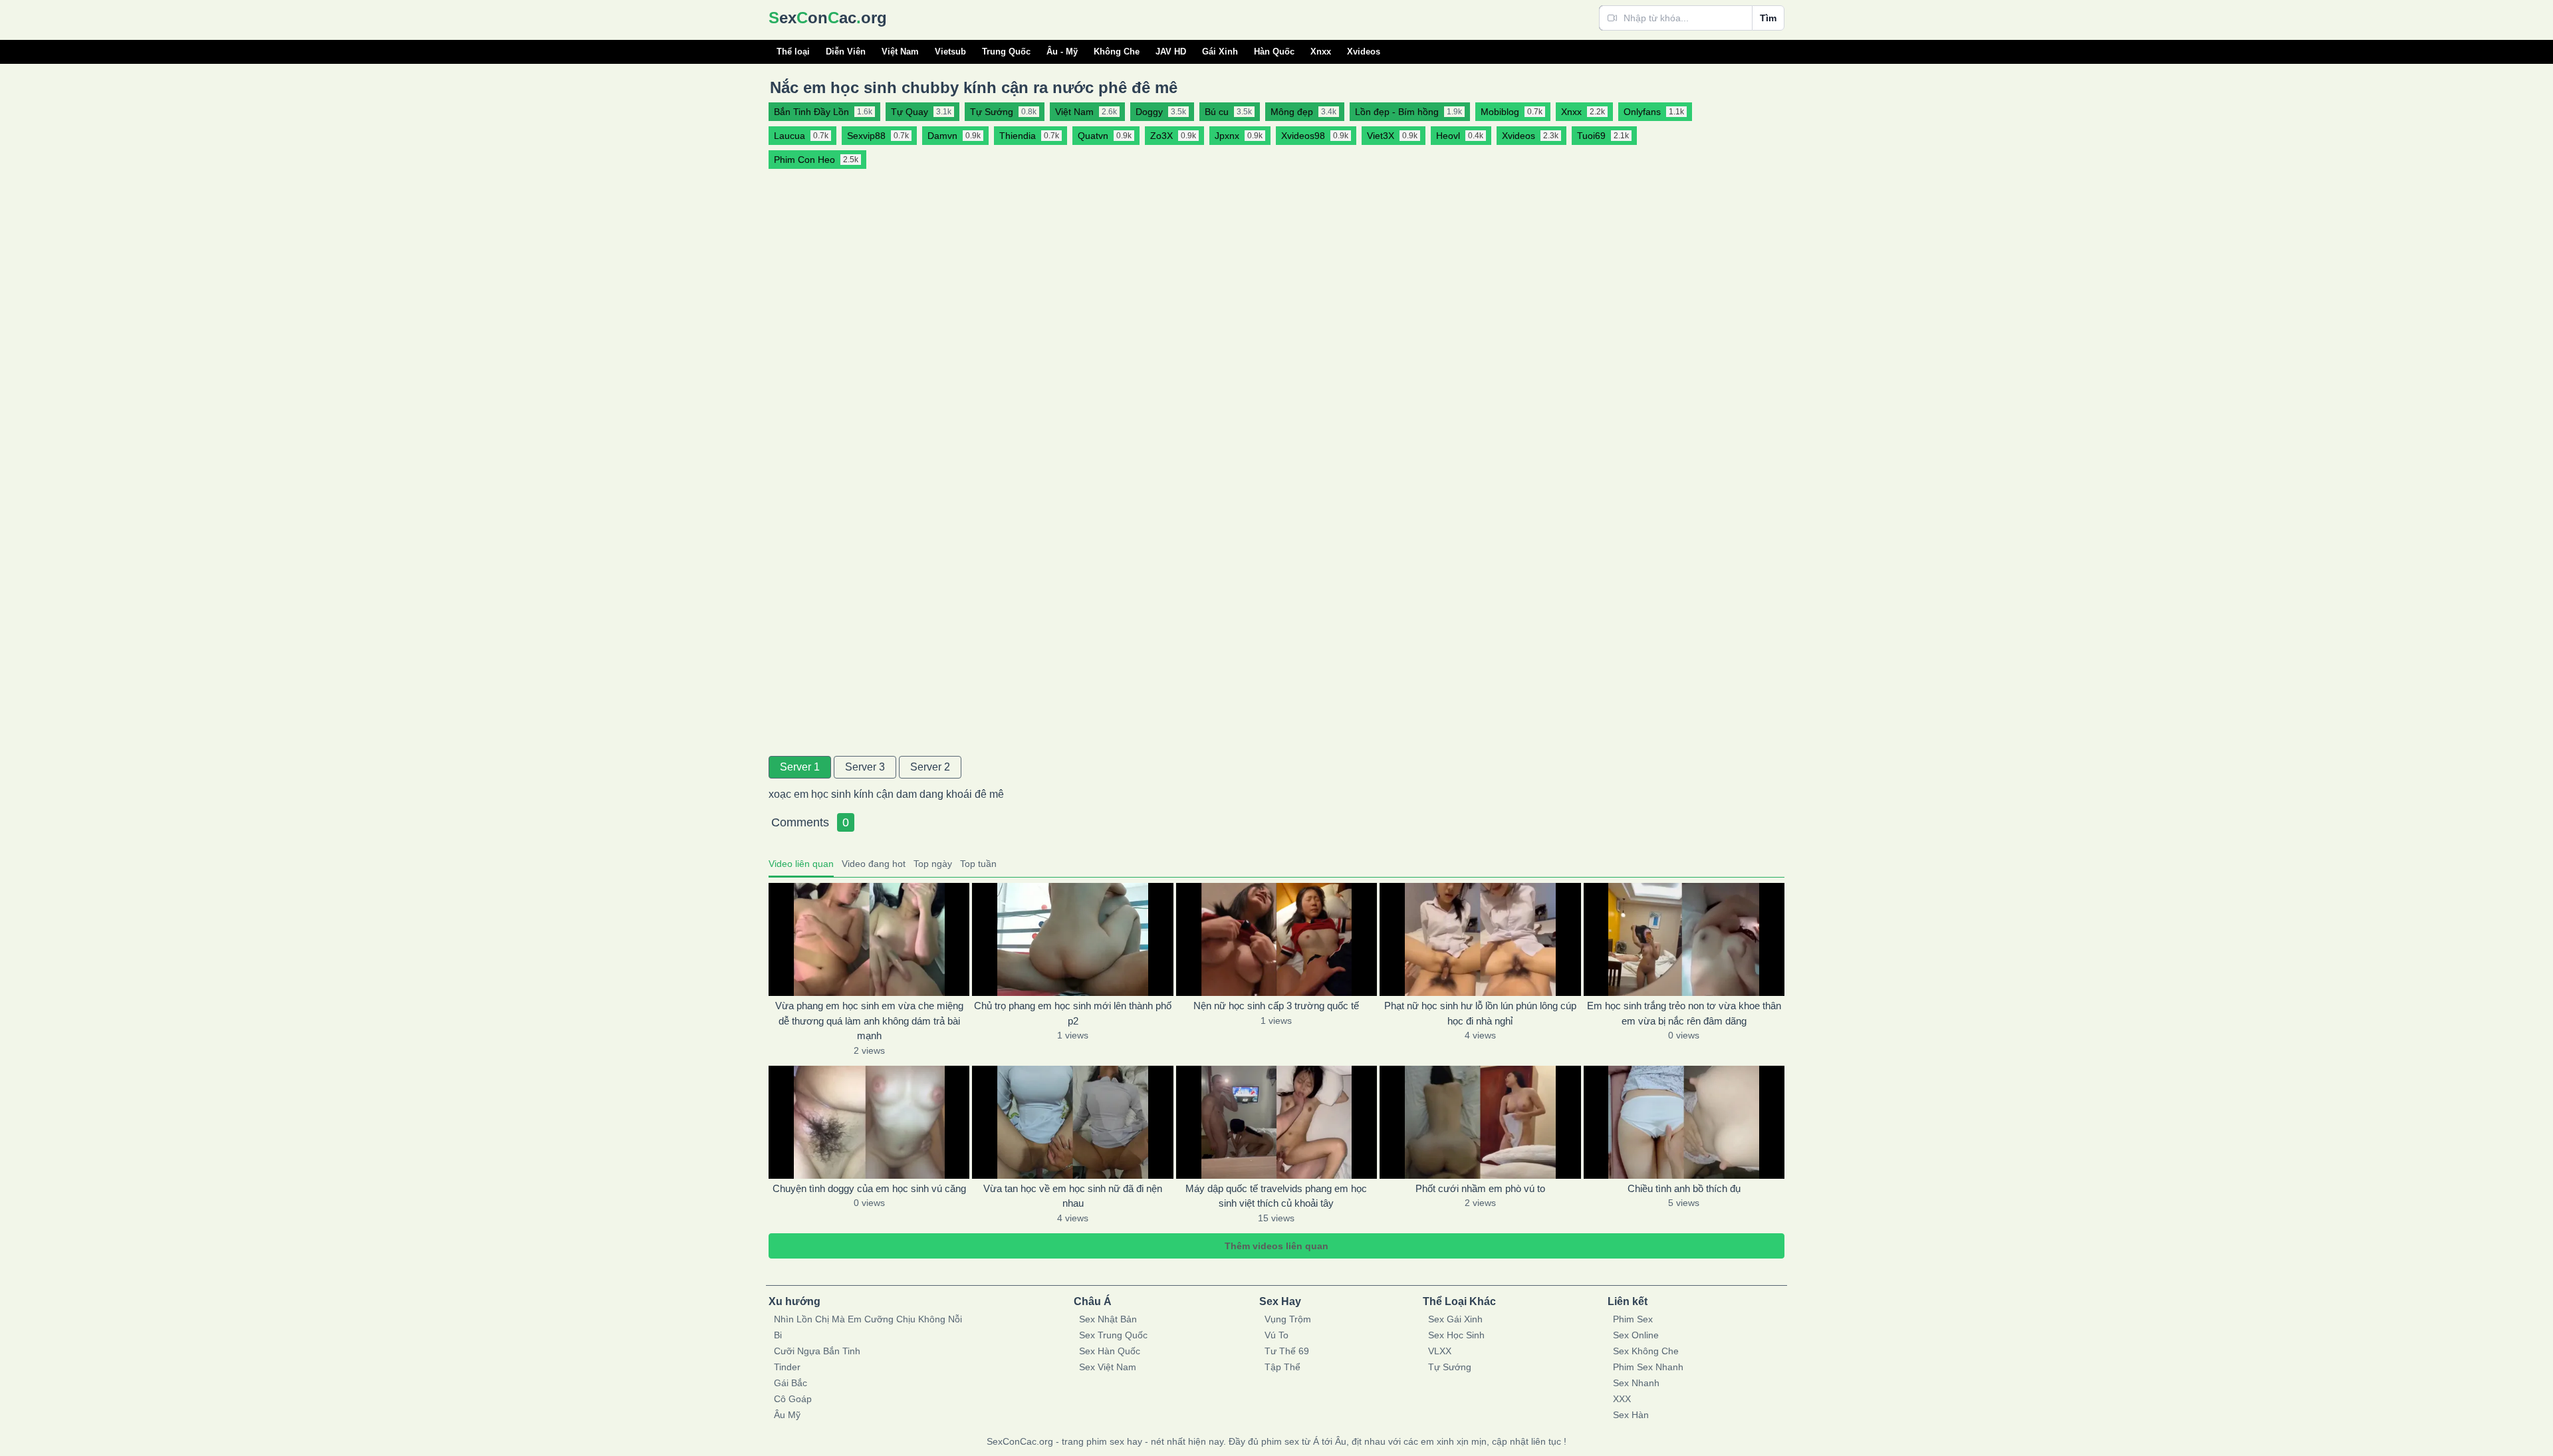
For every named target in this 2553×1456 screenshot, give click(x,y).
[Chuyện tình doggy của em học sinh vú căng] (869, 1122)
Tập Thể (1282, 1367)
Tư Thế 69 (1287, 1351)
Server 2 (930, 767)
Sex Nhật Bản (1108, 1319)
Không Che (1117, 52)
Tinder (787, 1367)
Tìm (1768, 18)
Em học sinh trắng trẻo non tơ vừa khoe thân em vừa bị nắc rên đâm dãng (1684, 1013)
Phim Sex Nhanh (1648, 1367)
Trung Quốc (1006, 52)
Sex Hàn (1631, 1415)
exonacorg (828, 18)
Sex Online (1636, 1335)
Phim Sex (1633, 1319)
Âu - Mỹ (1062, 52)
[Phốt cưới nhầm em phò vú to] (1480, 1122)
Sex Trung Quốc (1113, 1335)
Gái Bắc (790, 1383)
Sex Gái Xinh (1455, 1319)
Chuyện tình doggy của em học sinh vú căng (869, 1188)
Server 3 (865, 767)
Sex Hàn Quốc (1110, 1351)
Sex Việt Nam (1108, 1367)
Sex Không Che (1646, 1351)
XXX (1622, 1399)
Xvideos (1364, 52)
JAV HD (1171, 52)
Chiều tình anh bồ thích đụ (1684, 1188)
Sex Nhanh (1636, 1383)
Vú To (1276, 1335)
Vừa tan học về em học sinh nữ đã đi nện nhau (1073, 1196)
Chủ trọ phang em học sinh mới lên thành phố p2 (1073, 1013)
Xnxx (1321, 52)
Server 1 (800, 767)
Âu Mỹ (787, 1415)
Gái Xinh (1220, 52)
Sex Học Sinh (1456, 1335)
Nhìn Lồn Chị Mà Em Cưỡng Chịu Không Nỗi (868, 1319)
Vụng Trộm (1288, 1319)
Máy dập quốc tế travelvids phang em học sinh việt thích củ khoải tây (1276, 1196)
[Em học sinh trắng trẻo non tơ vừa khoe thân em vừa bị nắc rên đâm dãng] (1684, 939)
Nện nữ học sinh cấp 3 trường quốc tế (1276, 1006)
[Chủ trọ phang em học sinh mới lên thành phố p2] (1072, 939)
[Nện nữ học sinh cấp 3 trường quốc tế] (1276, 939)
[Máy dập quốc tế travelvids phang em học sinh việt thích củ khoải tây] (1276, 1122)
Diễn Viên (846, 52)
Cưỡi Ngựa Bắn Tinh (817, 1351)
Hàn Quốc (1274, 52)
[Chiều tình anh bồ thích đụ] (1684, 1122)
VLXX (1440, 1351)
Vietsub (950, 52)
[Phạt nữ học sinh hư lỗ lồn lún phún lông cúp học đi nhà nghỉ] (1480, 939)
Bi (778, 1335)
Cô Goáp (793, 1399)
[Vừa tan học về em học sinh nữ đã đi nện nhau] (1072, 1122)
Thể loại (793, 52)
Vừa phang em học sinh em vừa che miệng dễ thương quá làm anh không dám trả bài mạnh (869, 1021)
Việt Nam (900, 52)
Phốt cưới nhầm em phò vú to (1480, 1188)
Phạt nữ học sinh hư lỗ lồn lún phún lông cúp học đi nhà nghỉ (1480, 1013)
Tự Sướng (1450, 1367)
